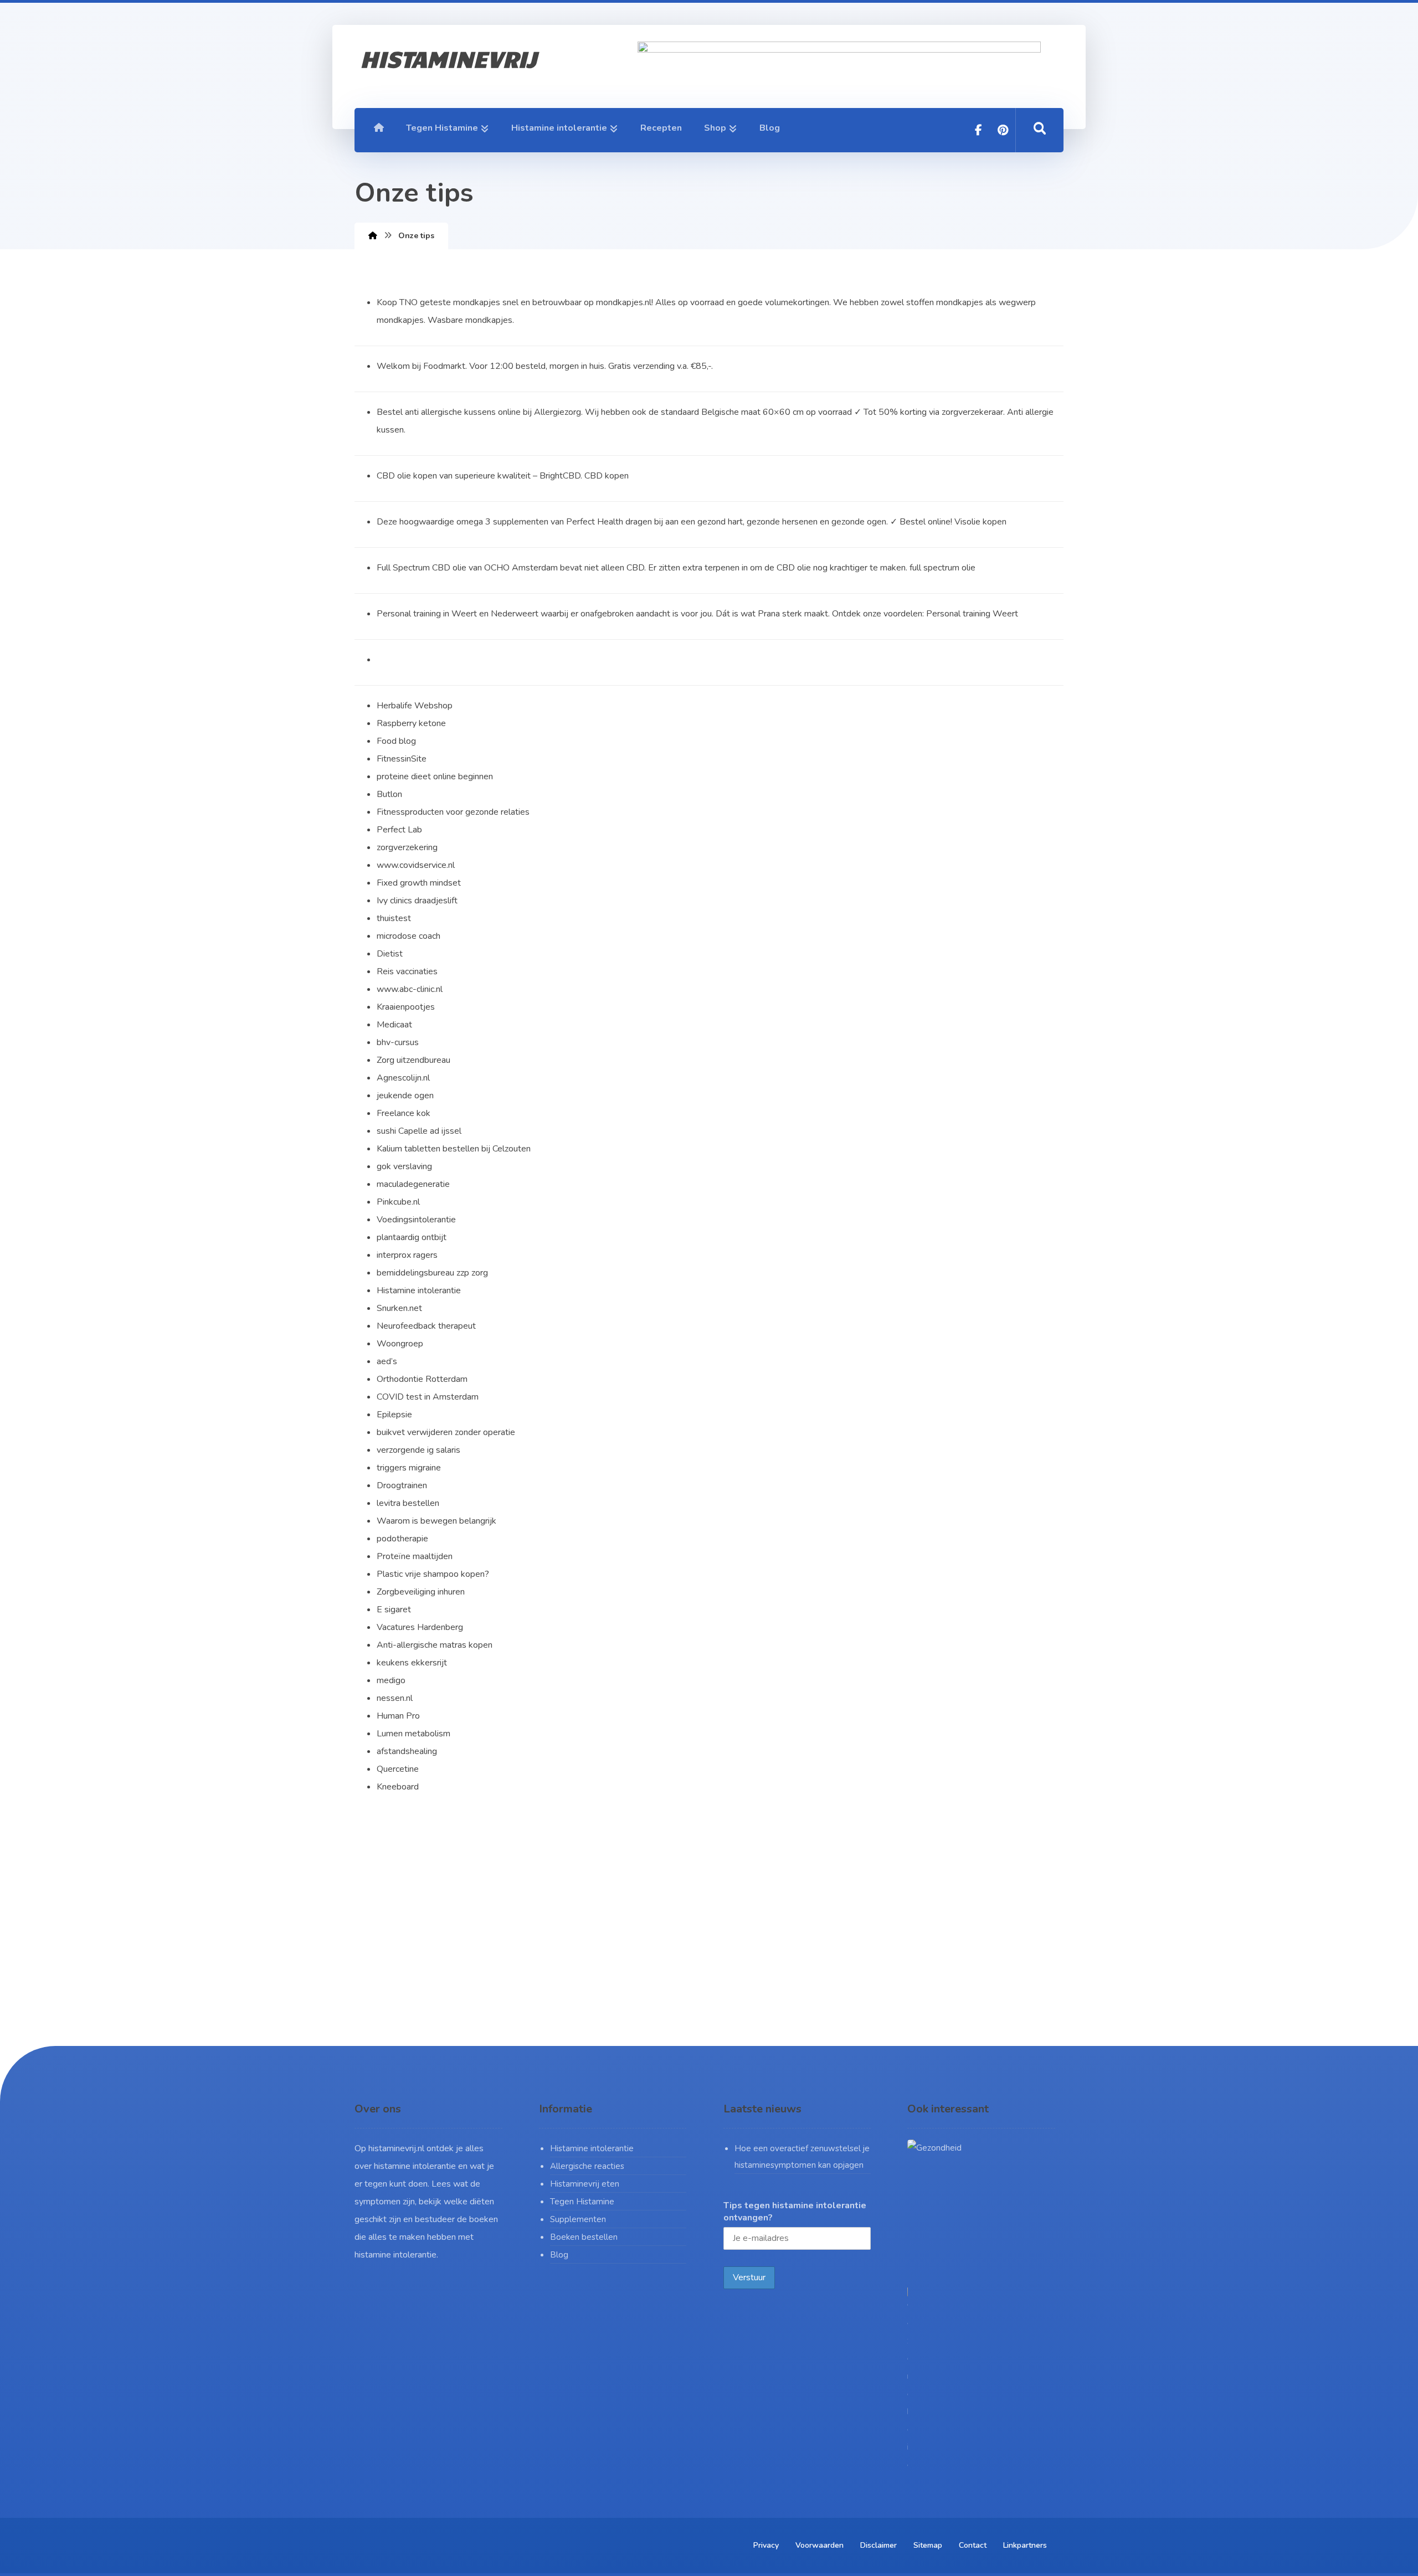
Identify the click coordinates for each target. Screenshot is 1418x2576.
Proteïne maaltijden (415, 1556)
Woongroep (400, 1344)
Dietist (390, 954)
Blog (559, 2255)
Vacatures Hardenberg (420, 1627)
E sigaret (394, 1610)
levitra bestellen (408, 1503)
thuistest (394, 918)
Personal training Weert (972, 614)
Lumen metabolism (413, 1734)
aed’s (387, 1361)
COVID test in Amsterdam (428, 1397)
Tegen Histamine (582, 2202)
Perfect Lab (399, 830)
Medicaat (394, 1025)
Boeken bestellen (584, 2237)
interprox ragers (407, 1255)
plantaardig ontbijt (412, 1237)
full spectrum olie (942, 568)
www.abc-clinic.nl (410, 989)
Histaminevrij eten (585, 2184)
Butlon (389, 794)
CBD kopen (607, 476)
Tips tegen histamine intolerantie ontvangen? (795, 2212)
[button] (979, 130)
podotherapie (402, 1539)
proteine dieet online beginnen (435, 777)
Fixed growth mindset (419, 883)
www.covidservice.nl (416, 865)
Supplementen (578, 2219)
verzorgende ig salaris (418, 1450)
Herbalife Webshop (415, 706)
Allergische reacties (587, 2166)
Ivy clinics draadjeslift (417, 901)
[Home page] (373, 236)
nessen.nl (395, 1698)
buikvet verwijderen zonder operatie (446, 1432)
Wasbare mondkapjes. (471, 320)
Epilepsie (394, 1415)
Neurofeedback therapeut (426, 1326)
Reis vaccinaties (407, 971)
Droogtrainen (402, 1485)
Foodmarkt (444, 366)
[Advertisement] (709, 1924)
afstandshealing (407, 1751)
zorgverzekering (407, 847)
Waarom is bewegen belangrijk (436, 1521)
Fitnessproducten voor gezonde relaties (453, 812)
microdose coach (409, 936)
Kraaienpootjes (406, 1007)
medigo (391, 1680)
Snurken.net (399, 1308)
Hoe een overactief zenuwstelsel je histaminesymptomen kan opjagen (802, 2157)
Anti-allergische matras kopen (435, 1645)
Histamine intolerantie (592, 2148)
